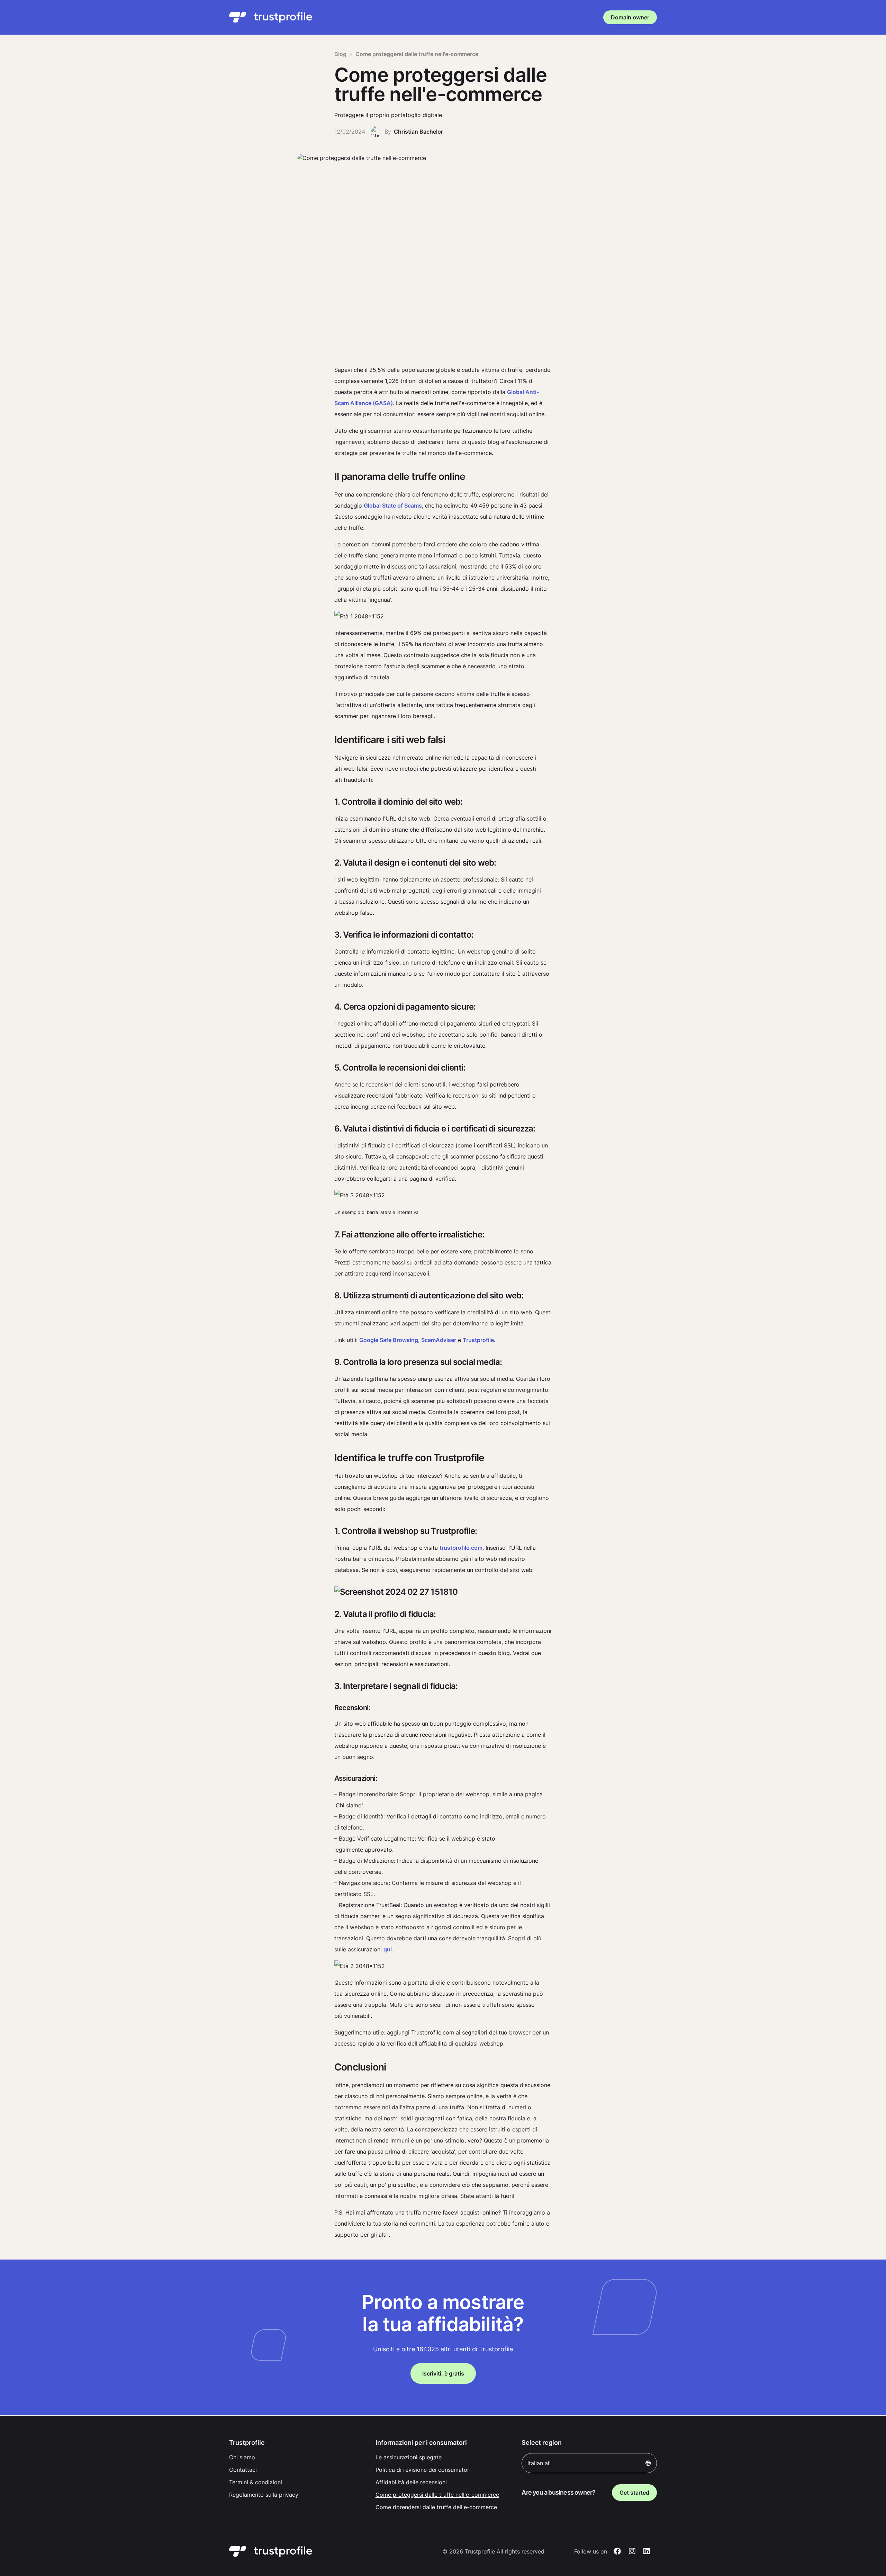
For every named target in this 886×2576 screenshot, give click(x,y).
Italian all (539, 2463)
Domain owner (630, 17)
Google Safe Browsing (389, 1340)
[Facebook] (617, 2551)
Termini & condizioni (256, 2482)
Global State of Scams (393, 506)
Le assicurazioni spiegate (409, 2457)
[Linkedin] (647, 2551)
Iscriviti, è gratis (443, 2373)
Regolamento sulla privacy (264, 2495)
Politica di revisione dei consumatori (423, 2470)
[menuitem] (297, 2457)
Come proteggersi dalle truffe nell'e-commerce (437, 2495)
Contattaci (243, 2470)
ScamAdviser (439, 1340)
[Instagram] (632, 2551)
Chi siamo (242, 2457)
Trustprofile (478, 1340)
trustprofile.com (461, 1548)
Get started (634, 2493)
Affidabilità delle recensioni (411, 2482)
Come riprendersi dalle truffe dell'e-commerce (436, 2507)
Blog (340, 54)
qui (388, 1949)
